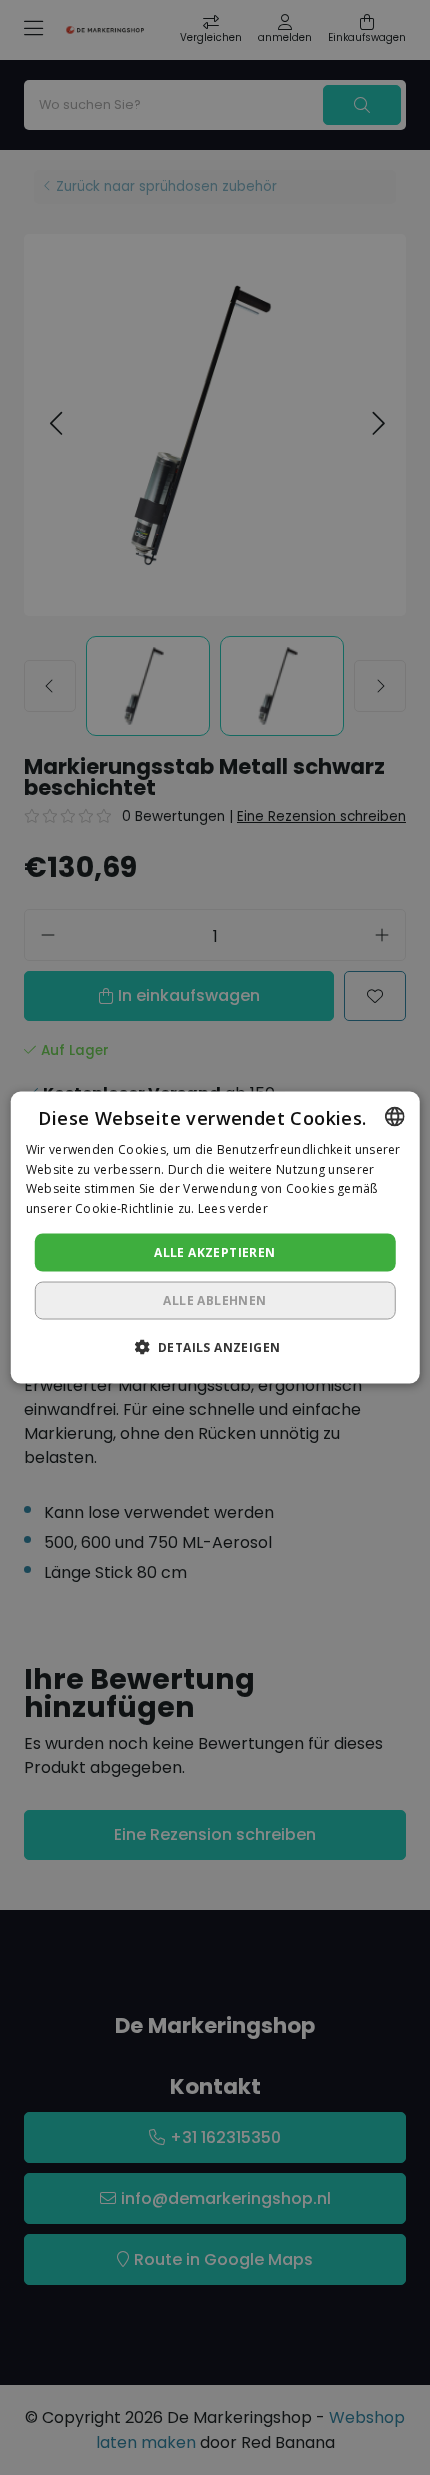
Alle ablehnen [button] (214, 1300)
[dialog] (215, 1237)
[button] (215, 1347)
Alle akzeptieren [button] (214, 1252)
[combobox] (394, 1116)
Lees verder (233, 1208)
